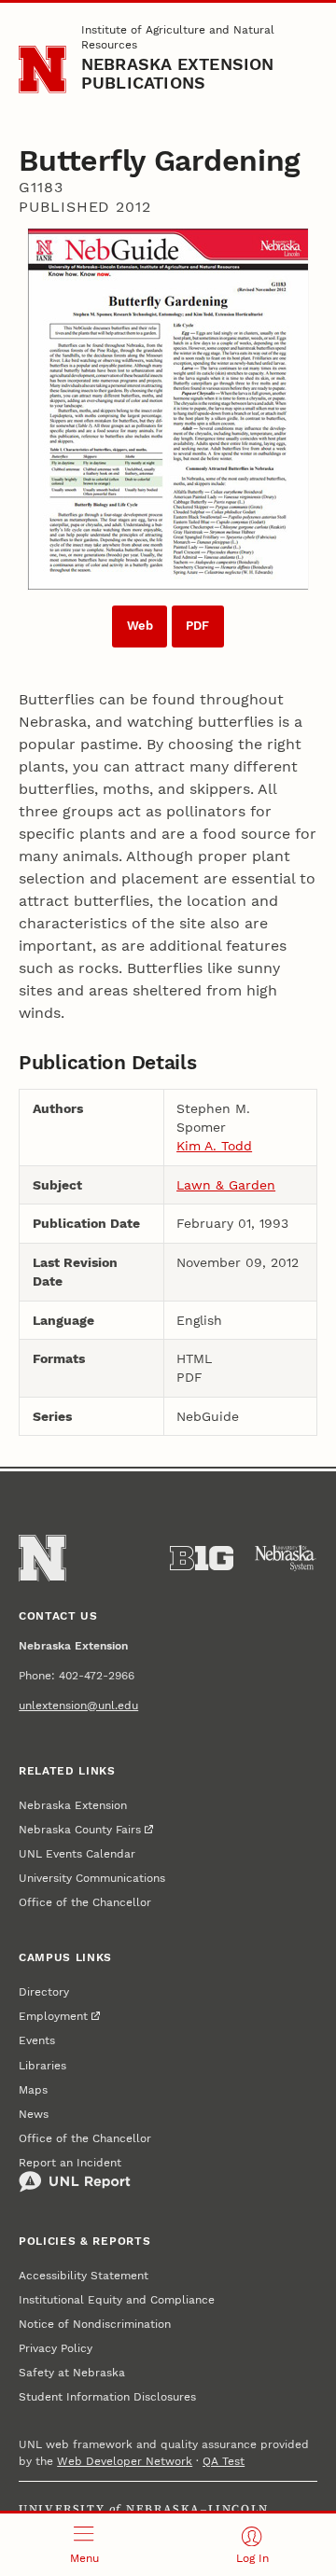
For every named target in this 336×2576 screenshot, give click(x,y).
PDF (197, 626)
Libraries (42, 2066)
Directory (44, 1992)
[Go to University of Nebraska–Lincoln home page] (42, 70)
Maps (33, 2090)
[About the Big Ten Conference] (202, 1558)
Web (140, 626)
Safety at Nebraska (72, 2373)
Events (37, 2040)
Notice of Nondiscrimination (95, 2324)
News (34, 2114)
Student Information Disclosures (107, 2397)
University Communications (92, 1878)
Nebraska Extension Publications (178, 73)
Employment (53, 2016)
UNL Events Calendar (77, 1854)
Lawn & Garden (226, 1185)
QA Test (224, 2461)
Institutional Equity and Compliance (117, 2300)
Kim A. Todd (214, 1146)
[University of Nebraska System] (286, 1558)
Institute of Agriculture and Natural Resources (178, 37)
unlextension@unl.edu (78, 1706)
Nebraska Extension (73, 1805)
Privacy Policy (56, 2348)
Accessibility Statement (84, 2276)
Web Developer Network (125, 2461)
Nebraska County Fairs (80, 1830)
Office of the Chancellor (85, 1902)
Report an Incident (70, 2163)
